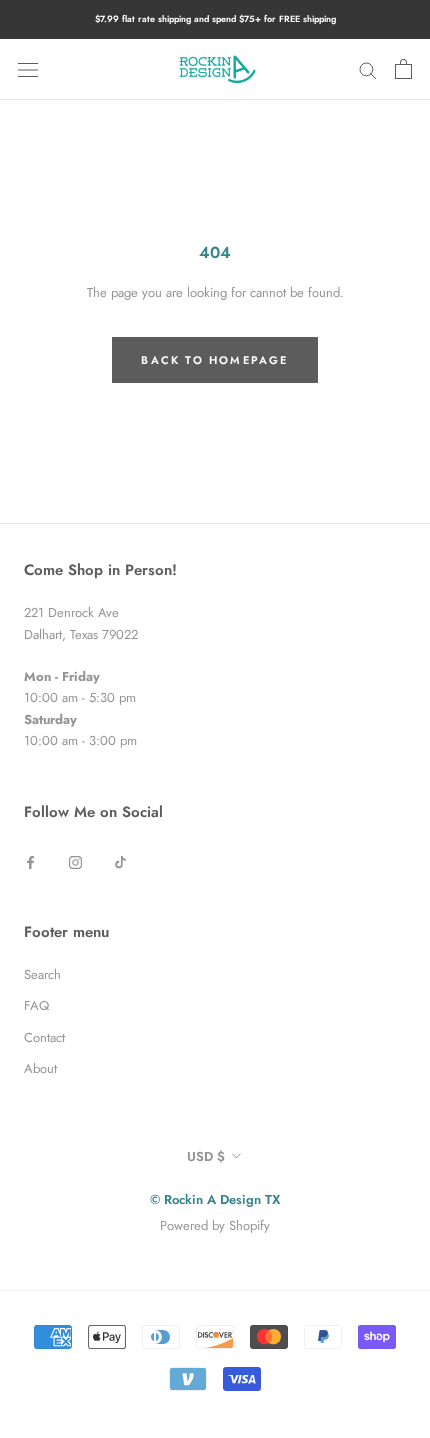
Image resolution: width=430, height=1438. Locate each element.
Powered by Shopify (215, 1225)
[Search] (368, 69)
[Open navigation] (28, 69)
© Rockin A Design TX (215, 1199)
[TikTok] (120, 860)
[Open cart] (403, 69)
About (40, 1068)
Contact (44, 1037)
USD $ (206, 1156)
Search (42, 974)
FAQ (36, 1005)
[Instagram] (75, 860)
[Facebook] (30, 860)
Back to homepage (214, 360)
